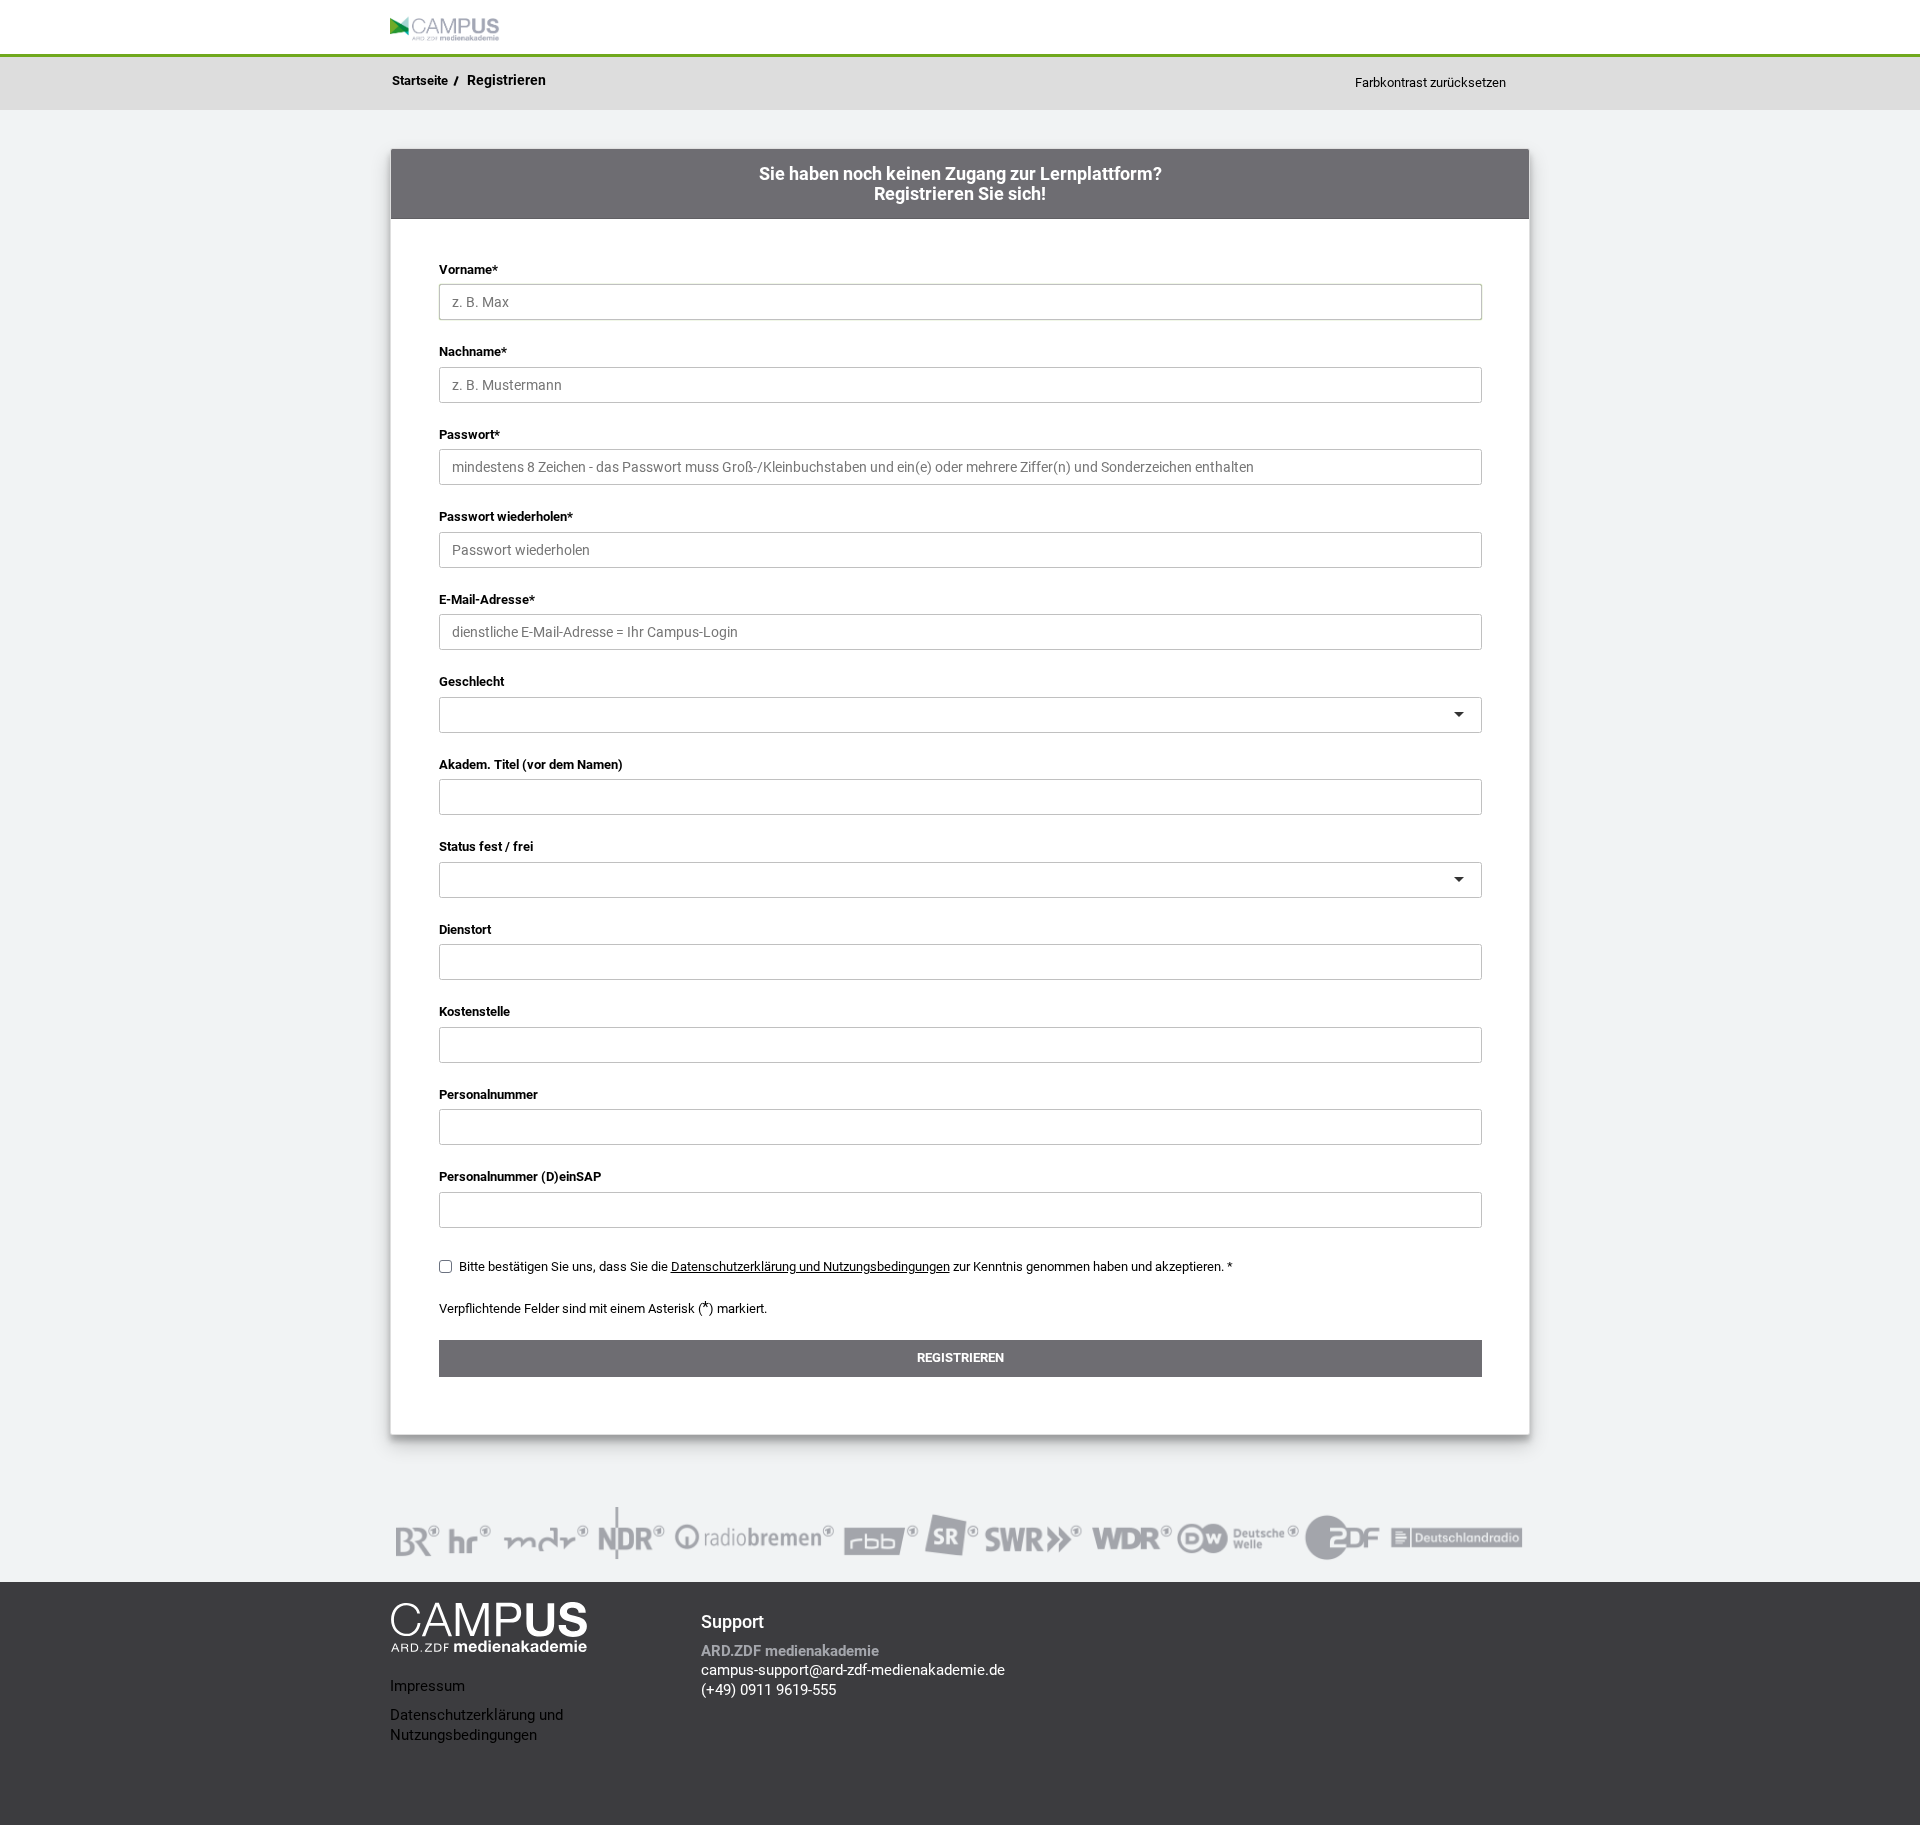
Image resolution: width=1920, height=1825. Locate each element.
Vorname (468, 269)
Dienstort (465, 929)
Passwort (469, 434)
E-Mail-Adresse (487, 599)
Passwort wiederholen (506, 516)
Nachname (473, 351)
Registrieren (506, 80)
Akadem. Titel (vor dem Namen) (531, 764)
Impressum (427, 1686)
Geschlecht (471, 681)
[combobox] (454, 714)
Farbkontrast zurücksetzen (1430, 82)
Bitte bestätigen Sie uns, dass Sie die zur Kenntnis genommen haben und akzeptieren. (841, 1266)
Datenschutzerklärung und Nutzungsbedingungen (476, 1725)
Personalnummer (488, 1094)
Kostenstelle (474, 1011)
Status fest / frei (486, 846)
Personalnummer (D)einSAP (520, 1176)
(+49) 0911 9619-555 (768, 1690)
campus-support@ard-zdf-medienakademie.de (853, 1670)
